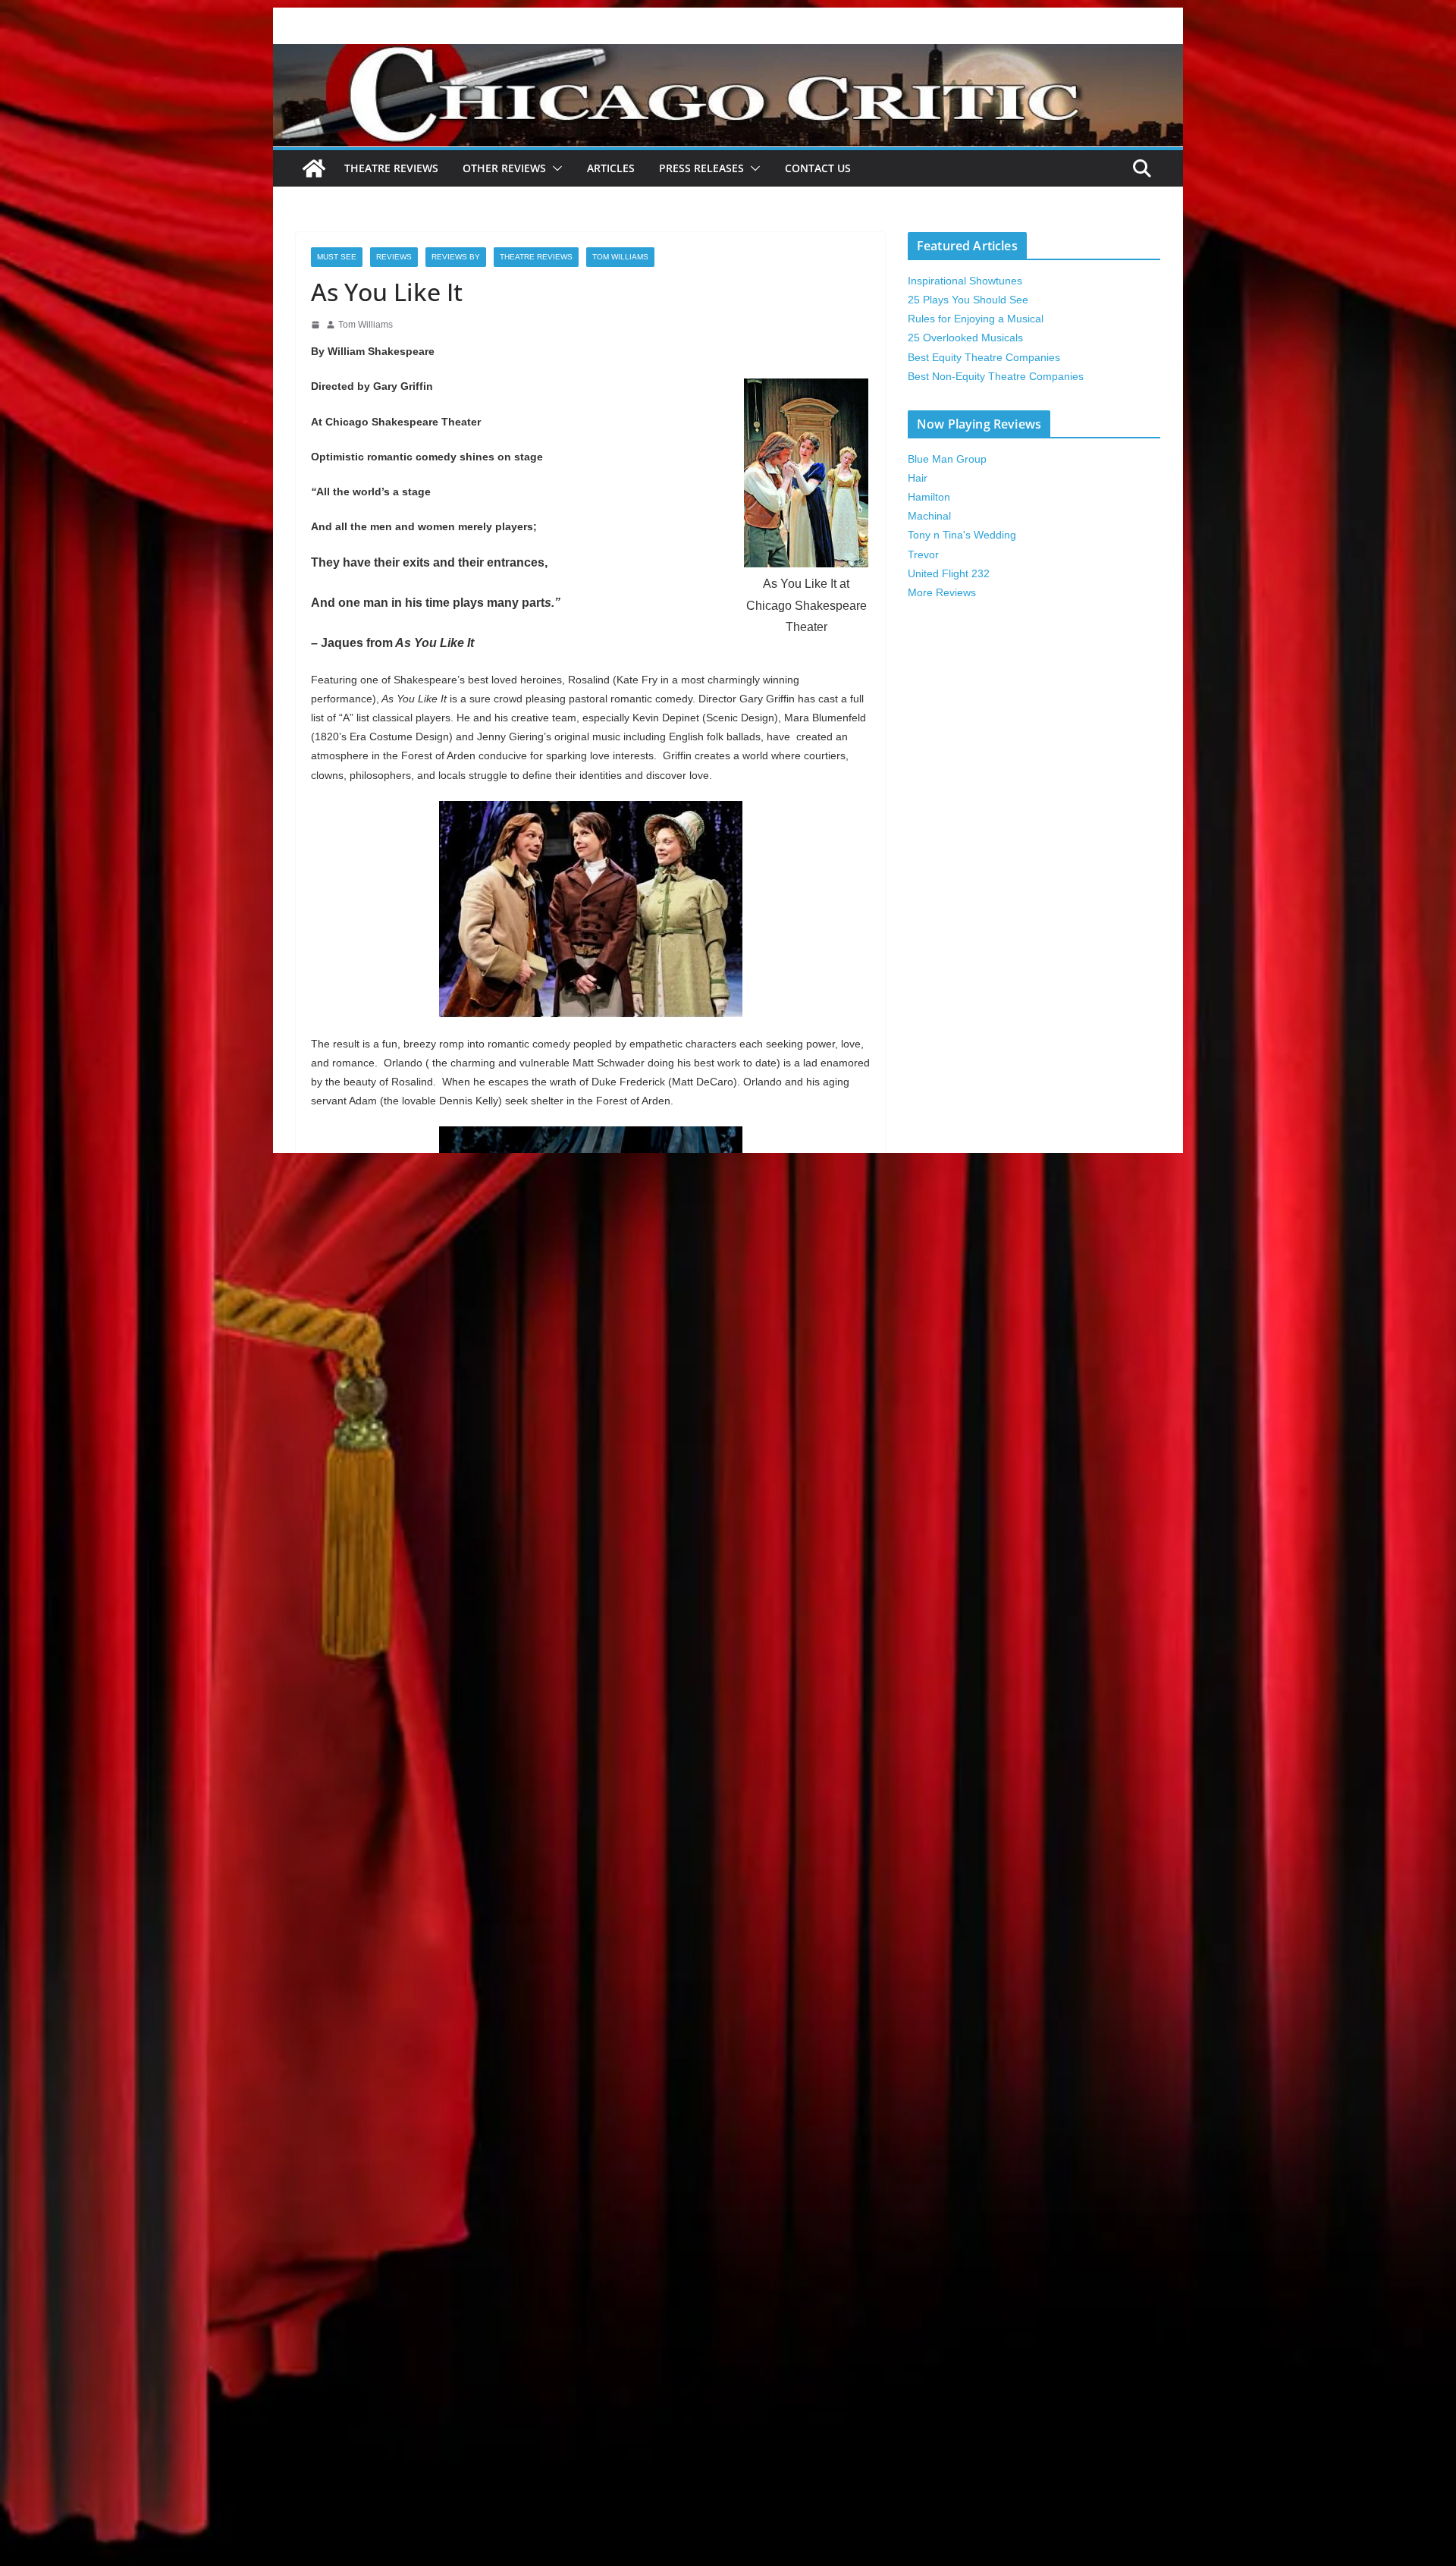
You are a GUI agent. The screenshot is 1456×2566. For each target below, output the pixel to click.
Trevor (923, 554)
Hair (918, 478)
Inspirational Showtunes (965, 281)
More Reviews (942, 592)
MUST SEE (337, 257)
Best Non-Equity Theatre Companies (996, 376)
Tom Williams (620, 257)
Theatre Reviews (391, 168)
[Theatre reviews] (728, 54)
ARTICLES (611, 168)
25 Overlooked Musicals (965, 338)
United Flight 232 (949, 573)
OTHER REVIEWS (504, 168)
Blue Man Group (947, 459)
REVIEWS (394, 257)
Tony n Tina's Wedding (962, 535)
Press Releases (701, 168)
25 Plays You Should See (968, 300)
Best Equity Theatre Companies (984, 357)
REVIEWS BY (456, 257)
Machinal (929, 516)
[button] (554, 168)
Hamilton (929, 497)
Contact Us (818, 168)
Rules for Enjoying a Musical (976, 319)
